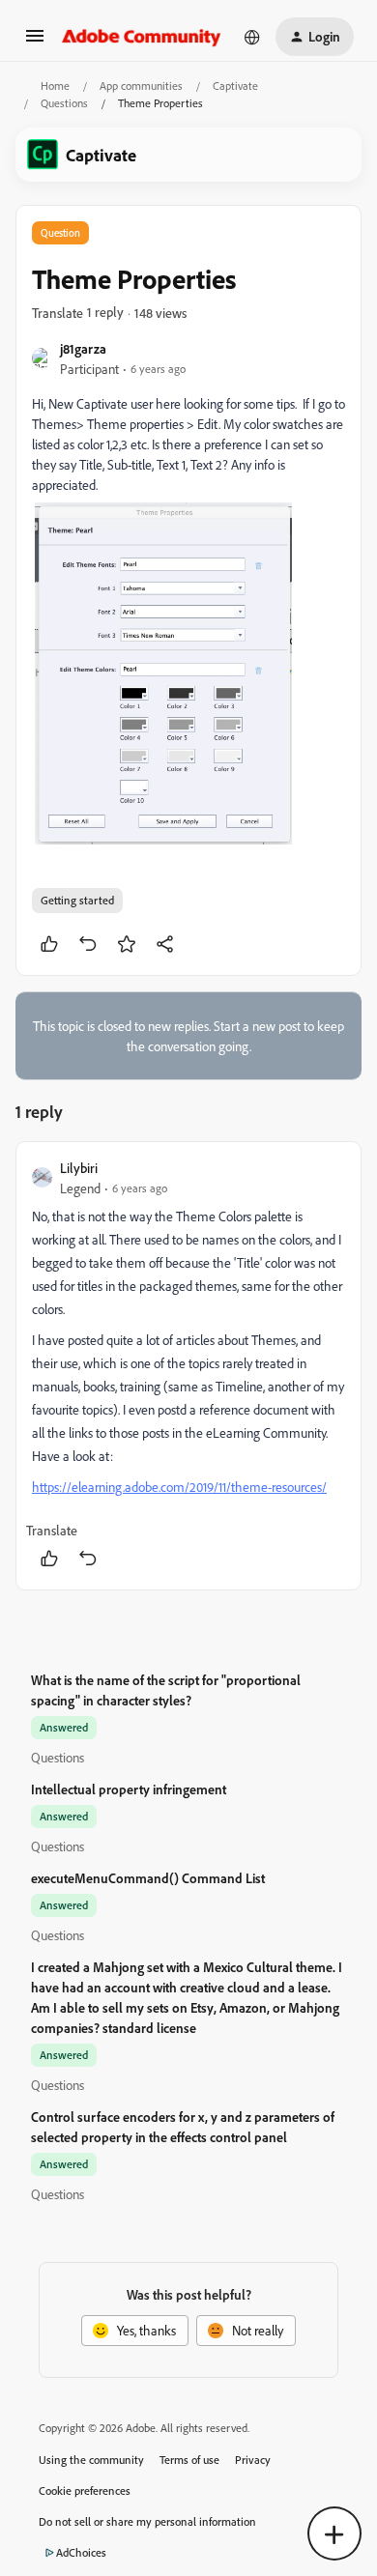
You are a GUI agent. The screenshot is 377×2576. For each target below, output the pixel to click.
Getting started (77, 900)
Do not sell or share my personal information (147, 2521)
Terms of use (189, 2460)
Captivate (235, 86)
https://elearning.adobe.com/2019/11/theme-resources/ (179, 1487)
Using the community (91, 2460)
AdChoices (81, 2552)
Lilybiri (79, 1168)
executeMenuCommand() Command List (148, 1878)
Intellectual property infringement (129, 1789)
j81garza (83, 348)
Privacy (253, 2460)
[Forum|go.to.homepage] (142, 37)
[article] (188, 1366)
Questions (64, 103)
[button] (35, 42)
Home (55, 86)
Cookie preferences (85, 2490)
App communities (141, 86)
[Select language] (252, 37)
